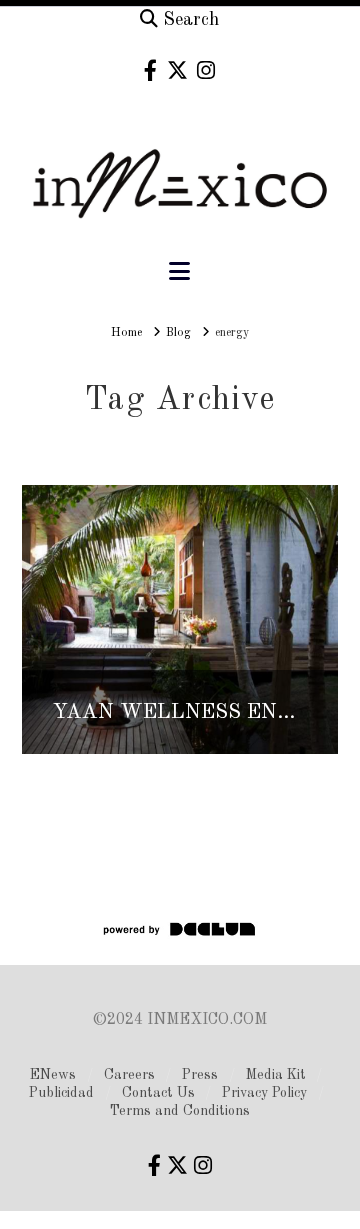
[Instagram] (206, 70)
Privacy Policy (264, 1093)
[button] (179, 272)
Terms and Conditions (180, 1111)
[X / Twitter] (177, 70)
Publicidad (61, 1093)
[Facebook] (150, 70)
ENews (53, 1075)
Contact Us (158, 1093)
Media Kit (276, 1075)
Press (200, 1075)
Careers (129, 1075)
